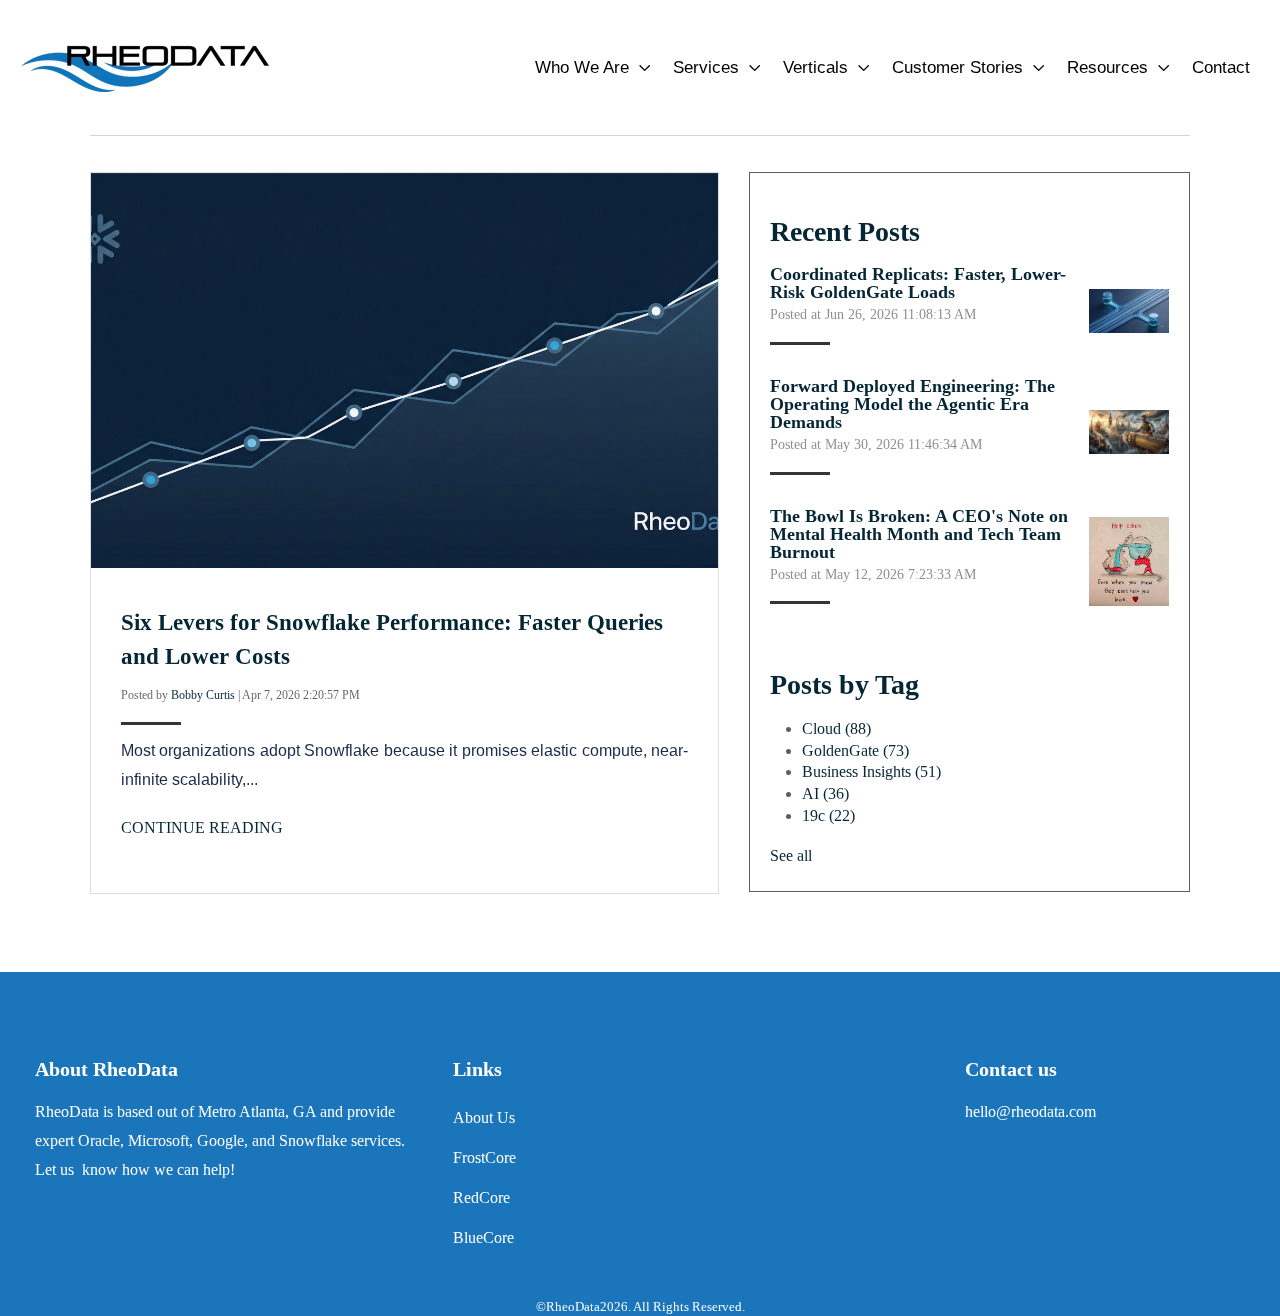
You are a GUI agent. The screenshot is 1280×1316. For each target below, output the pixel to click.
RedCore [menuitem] (481, 1197)
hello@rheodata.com (1030, 1111)
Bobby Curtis (203, 695)
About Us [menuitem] (484, 1117)
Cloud (836, 728)
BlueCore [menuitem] (483, 1237)
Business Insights (871, 771)
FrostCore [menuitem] (484, 1157)
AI (825, 793)
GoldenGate (855, 750)
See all (791, 855)
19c (828, 815)
